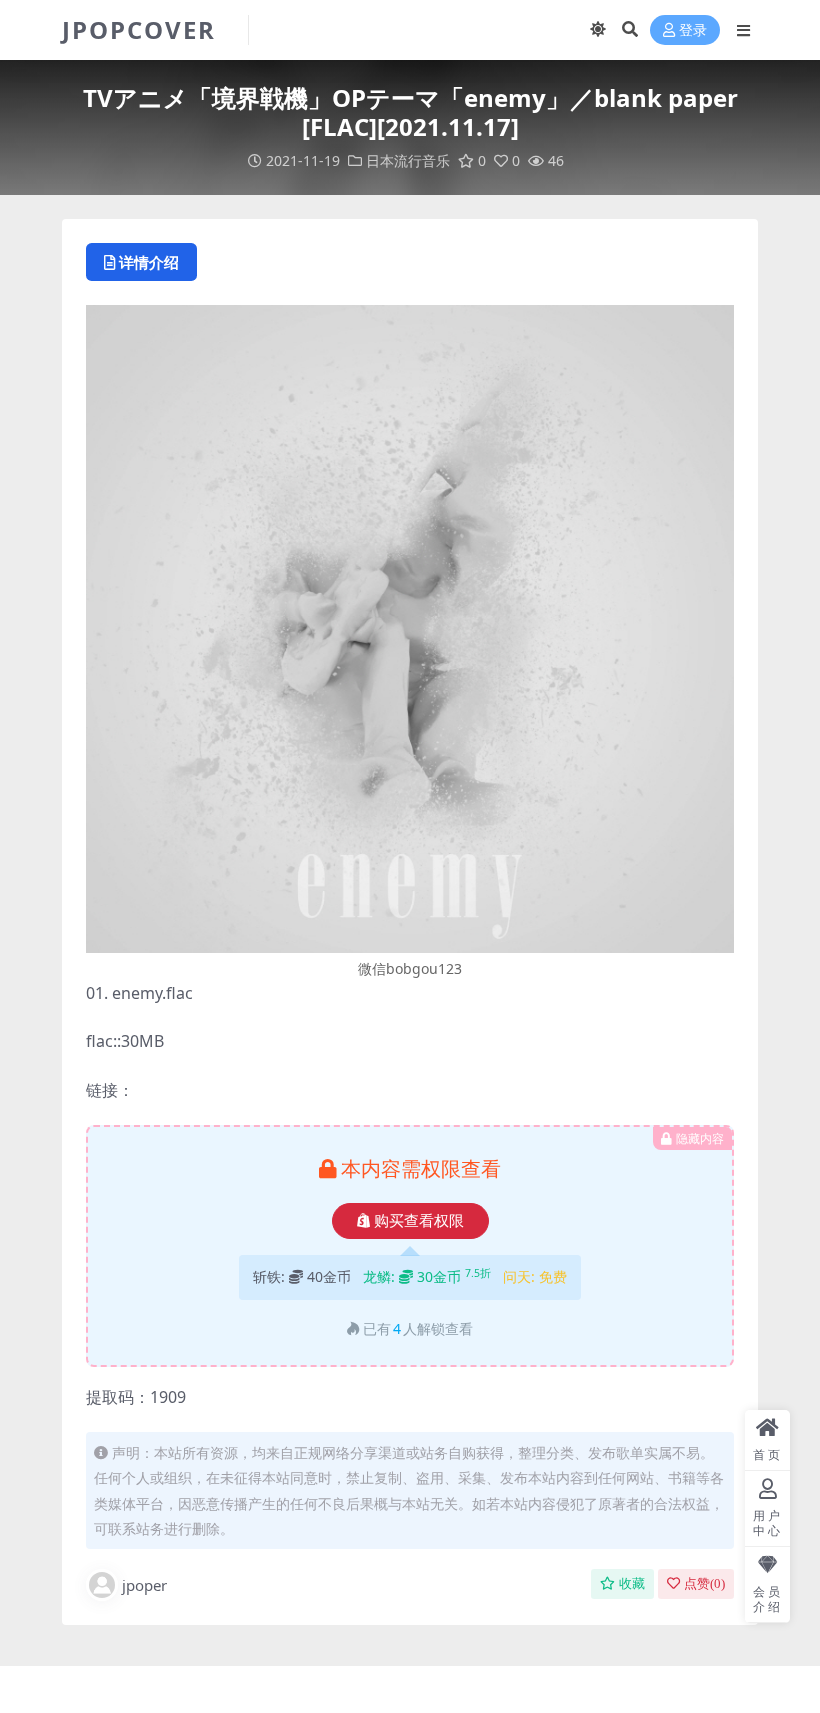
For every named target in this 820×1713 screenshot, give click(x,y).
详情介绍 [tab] (149, 262)
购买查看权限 (419, 1221)
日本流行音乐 (408, 160)
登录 (693, 30)
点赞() (704, 1583)
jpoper (144, 1585)
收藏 (632, 1583)
